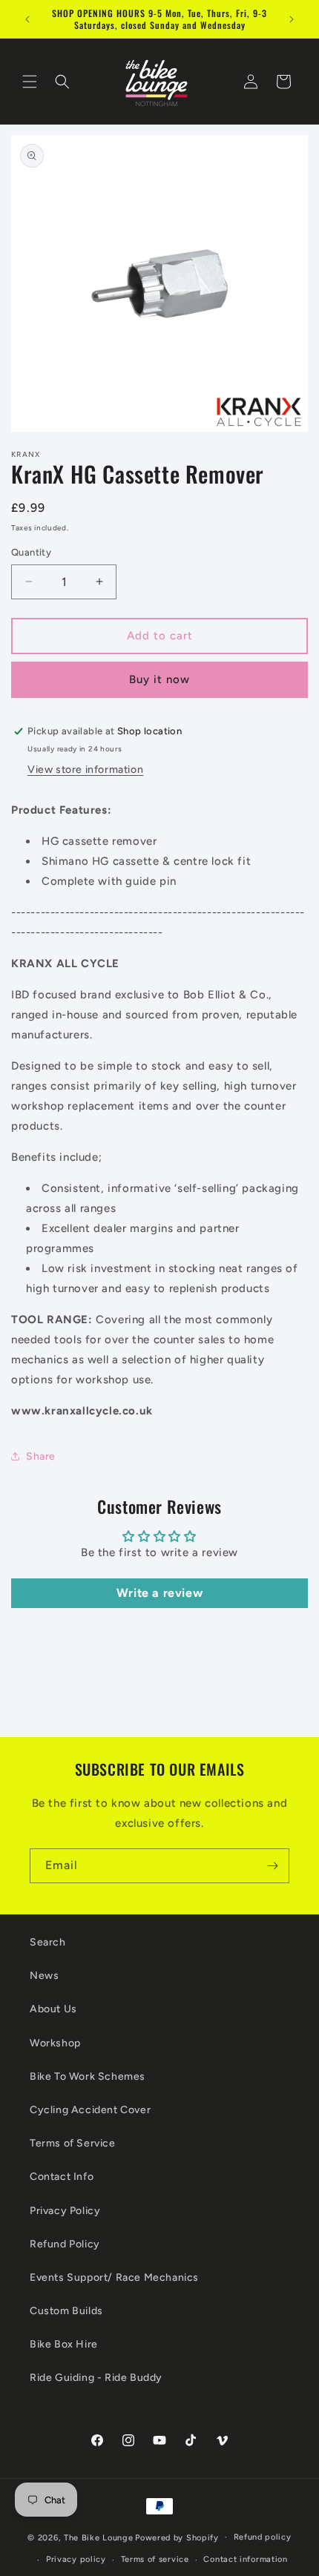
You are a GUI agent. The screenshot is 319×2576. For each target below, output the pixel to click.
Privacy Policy (65, 2211)
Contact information (245, 2559)
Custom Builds (66, 2311)
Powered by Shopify (177, 2537)
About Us (53, 2009)
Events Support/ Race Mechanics (114, 2277)
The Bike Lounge (99, 2537)
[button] (30, 82)
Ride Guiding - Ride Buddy (96, 2378)
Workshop (55, 2043)
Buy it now (159, 679)
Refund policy (263, 2537)
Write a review (159, 1593)
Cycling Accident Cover (90, 2110)
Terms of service (155, 2559)
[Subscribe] (272, 1866)
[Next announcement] (292, 19)
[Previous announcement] (27, 19)
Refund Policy (65, 2244)
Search (48, 1942)
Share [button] (41, 1456)
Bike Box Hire (64, 2344)
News (44, 1976)
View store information (85, 770)
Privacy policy (76, 2559)
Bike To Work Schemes (88, 2076)
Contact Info (62, 2177)
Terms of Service (73, 2143)
